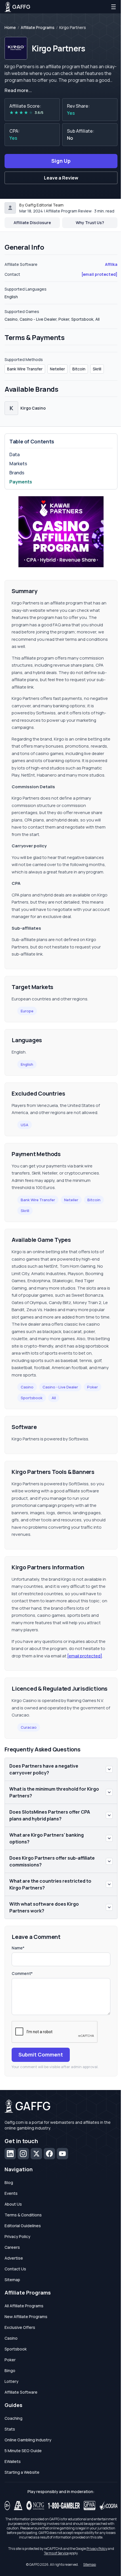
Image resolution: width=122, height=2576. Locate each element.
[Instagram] (23, 2154)
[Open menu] (113, 7)
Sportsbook (32, 1398)
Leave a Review (61, 178)
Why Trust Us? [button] (90, 223)
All (54, 1398)
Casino (27, 1387)
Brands (17, 473)
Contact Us (15, 2269)
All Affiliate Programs (24, 2306)
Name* (18, 1948)
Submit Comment (41, 2054)
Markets (18, 464)
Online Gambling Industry (28, 2440)
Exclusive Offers (20, 2327)
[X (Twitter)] (36, 2154)
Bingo (10, 2370)
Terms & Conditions (23, 2215)
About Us (13, 2204)
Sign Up (61, 161)
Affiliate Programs (38, 28)
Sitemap (12, 2280)
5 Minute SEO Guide (23, 2451)
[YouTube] (62, 2154)
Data (14, 454)
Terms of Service (56, 2553)
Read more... (18, 90)
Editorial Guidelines (23, 2226)
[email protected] (85, 1656)
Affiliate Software (21, 2392)
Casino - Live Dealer (60, 1387)
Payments (21, 482)
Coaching (13, 2418)
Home (10, 28)
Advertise (14, 2258)
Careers (12, 2247)
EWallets (13, 2461)
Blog (9, 2182)
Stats (10, 2429)
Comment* (22, 1973)
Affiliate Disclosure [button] (32, 223)
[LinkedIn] (10, 2154)
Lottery (11, 2381)
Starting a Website (22, 2472)
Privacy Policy (17, 2236)
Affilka (111, 264)
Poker (92, 1387)
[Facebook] (49, 2154)
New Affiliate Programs (26, 2317)
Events (11, 2193)
